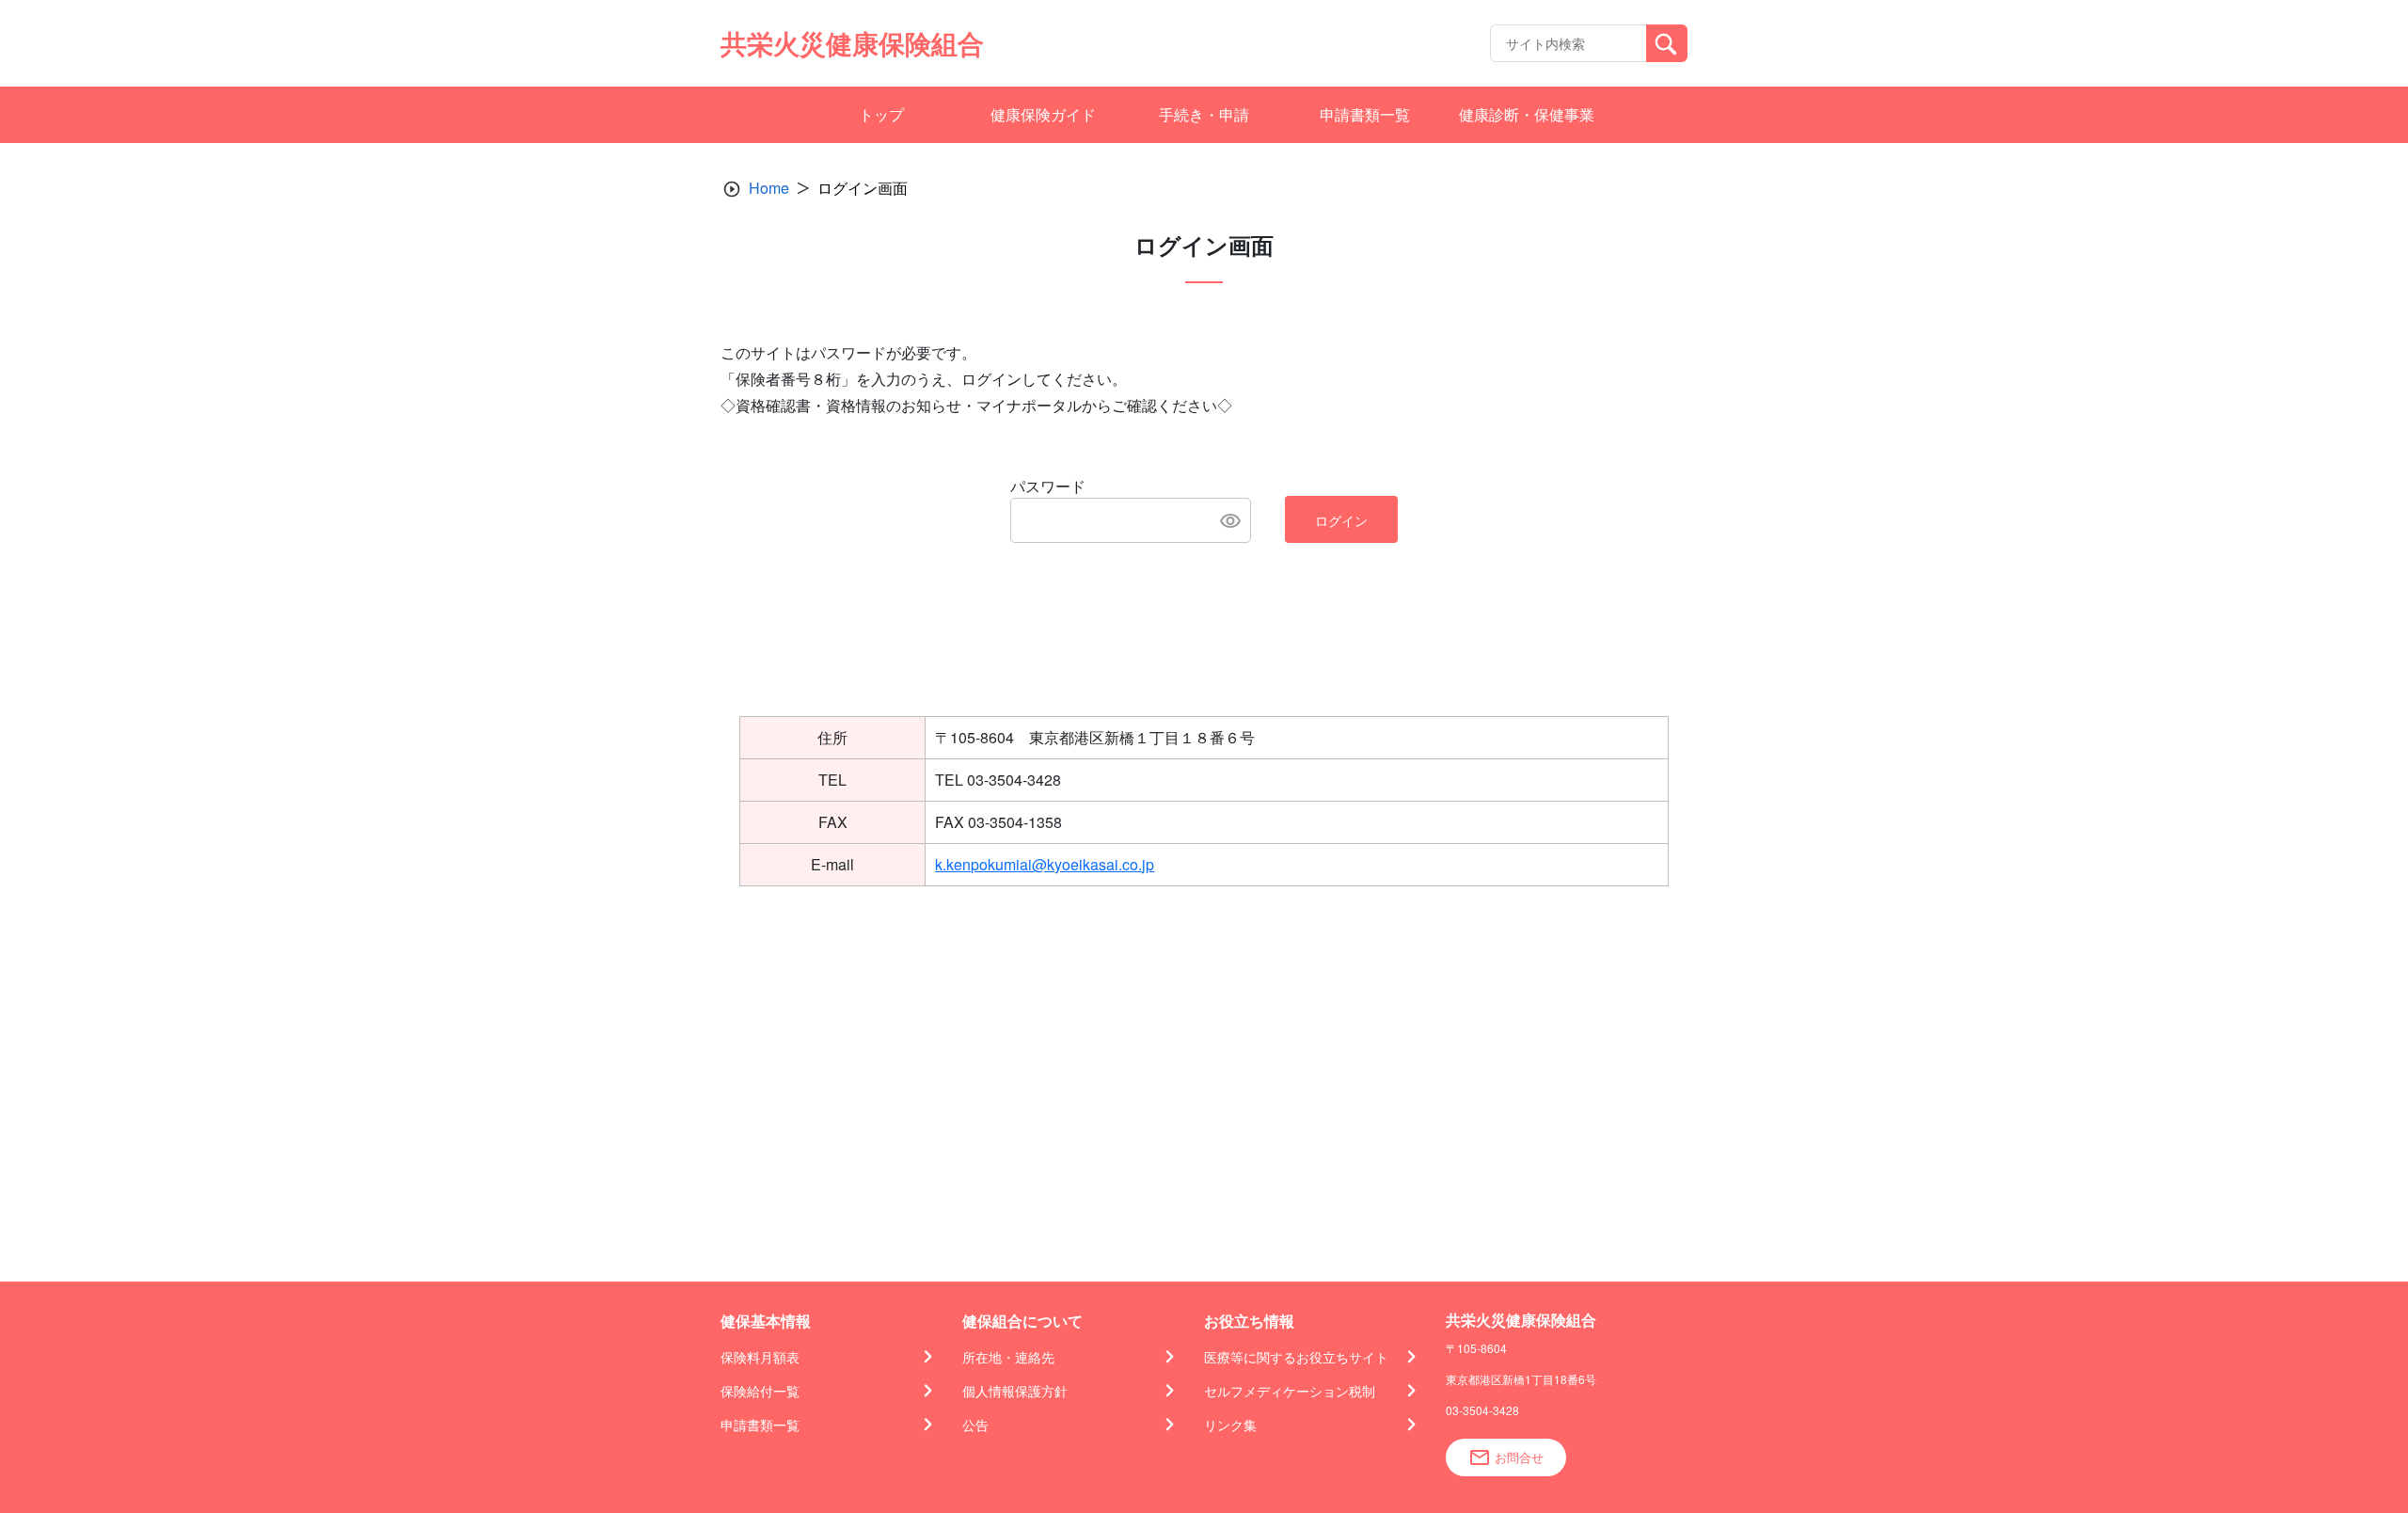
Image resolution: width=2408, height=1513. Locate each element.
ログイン (1341, 520)
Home (769, 188)
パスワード (1048, 486)
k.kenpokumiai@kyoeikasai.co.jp (1045, 864)
